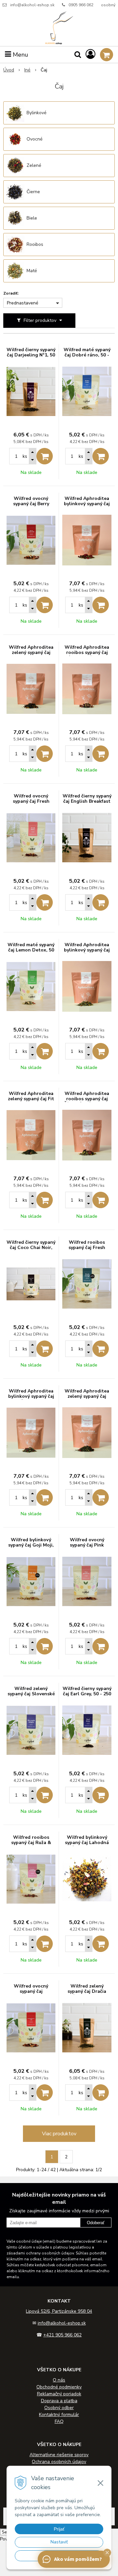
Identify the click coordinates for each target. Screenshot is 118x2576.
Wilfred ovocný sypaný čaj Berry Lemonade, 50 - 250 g (31, 504)
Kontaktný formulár (59, 2415)
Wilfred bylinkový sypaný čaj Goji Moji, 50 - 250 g (31, 1545)
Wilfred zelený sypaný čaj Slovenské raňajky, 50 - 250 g (31, 1694)
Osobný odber (59, 2408)
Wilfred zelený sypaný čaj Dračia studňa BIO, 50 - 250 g (87, 1991)
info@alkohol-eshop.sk (32, 5)
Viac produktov (59, 2134)
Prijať (59, 2529)
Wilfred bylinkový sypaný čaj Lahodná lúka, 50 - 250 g (87, 1843)
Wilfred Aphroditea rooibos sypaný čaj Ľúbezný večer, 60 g (87, 653)
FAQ (59, 2421)
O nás (59, 2380)
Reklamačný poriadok (59, 2394)
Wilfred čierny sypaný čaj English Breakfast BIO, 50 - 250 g (87, 801)
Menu (20, 55)
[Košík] (107, 55)
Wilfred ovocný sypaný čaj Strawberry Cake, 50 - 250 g (31, 1994)
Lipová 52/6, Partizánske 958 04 (59, 2311)
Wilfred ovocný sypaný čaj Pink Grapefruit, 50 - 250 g (87, 1545)
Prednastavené (23, 303)
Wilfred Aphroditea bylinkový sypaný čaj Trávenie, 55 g (31, 1396)
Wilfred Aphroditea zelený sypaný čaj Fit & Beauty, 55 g (31, 1099)
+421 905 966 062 (62, 2335)
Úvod (9, 70)
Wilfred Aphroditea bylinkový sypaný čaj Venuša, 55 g (87, 950)
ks (25, 456)
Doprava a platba (59, 2401)
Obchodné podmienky (59, 2387)
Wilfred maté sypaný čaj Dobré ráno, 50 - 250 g (87, 355)
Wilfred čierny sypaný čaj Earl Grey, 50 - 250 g (87, 1694)
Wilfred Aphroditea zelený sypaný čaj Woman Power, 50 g (87, 1396)
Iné (27, 70)
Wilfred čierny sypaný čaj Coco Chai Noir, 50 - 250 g (31, 1248)
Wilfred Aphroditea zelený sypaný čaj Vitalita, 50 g (31, 653)
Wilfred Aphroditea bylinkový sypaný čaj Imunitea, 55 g (87, 504)
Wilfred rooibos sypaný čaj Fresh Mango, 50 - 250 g (87, 1248)
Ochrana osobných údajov (59, 2462)
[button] (107, 2553)
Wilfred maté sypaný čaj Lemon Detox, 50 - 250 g (31, 950)
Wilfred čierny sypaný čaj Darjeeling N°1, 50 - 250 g (31, 355)
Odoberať (96, 2223)
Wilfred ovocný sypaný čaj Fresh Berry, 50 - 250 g (31, 801)
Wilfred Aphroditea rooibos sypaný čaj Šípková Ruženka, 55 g (87, 1102)
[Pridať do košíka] (45, 456)
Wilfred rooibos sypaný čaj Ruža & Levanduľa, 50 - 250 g (31, 1843)
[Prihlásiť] (90, 54)
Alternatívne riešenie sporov (59, 2455)
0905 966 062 (81, 5)
